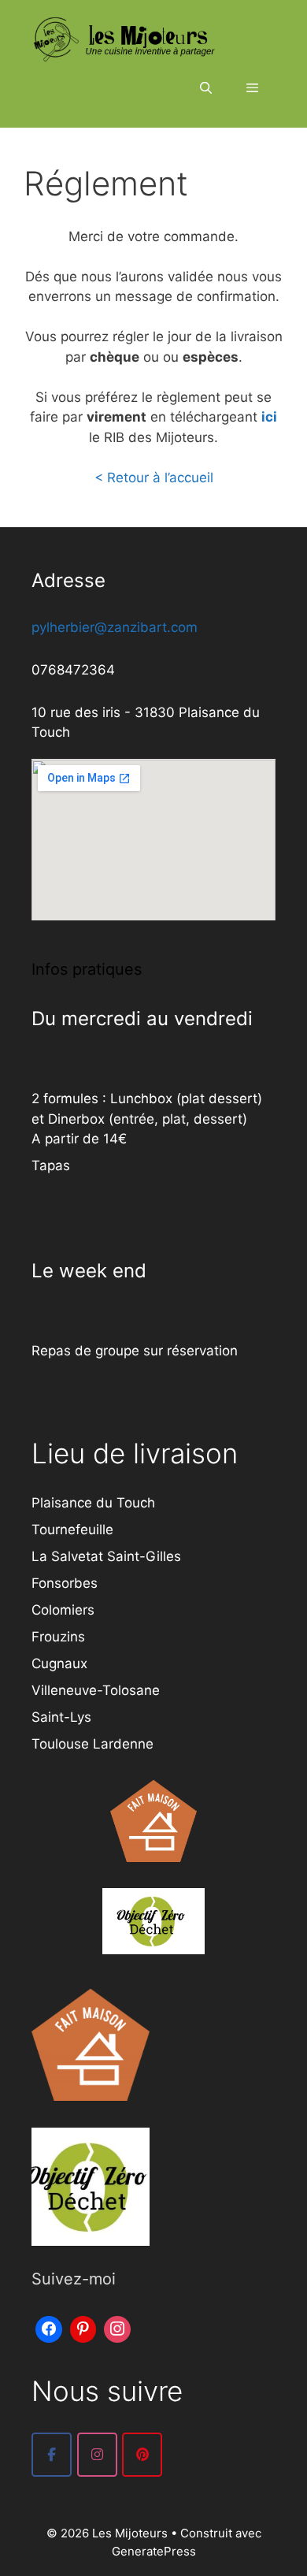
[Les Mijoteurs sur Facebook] (52, 2455)
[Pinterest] (83, 2327)
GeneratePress (154, 2551)
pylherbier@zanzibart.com (115, 627)
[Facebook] (49, 2327)
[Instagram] (117, 2327)
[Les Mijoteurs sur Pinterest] (142, 2455)
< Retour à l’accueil (154, 478)
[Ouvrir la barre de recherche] (205, 88)
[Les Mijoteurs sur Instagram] (97, 2455)
